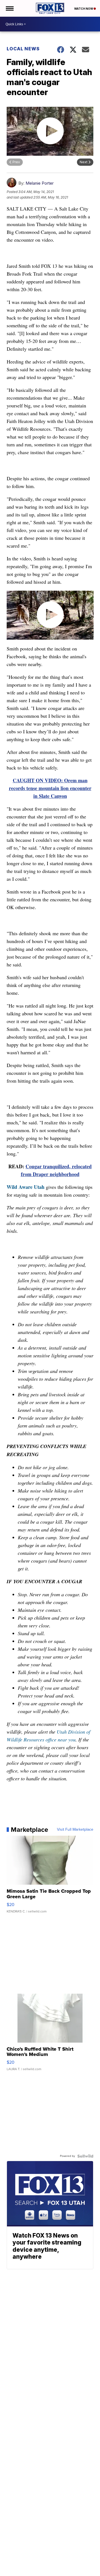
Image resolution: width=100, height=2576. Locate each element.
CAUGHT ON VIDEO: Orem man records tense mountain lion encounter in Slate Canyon (50, 788)
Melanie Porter (40, 183)
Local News (23, 49)
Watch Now (84, 9)
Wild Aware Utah (26, 1187)
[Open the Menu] (9, 8)
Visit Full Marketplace (75, 1830)
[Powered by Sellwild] (85, 2156)
